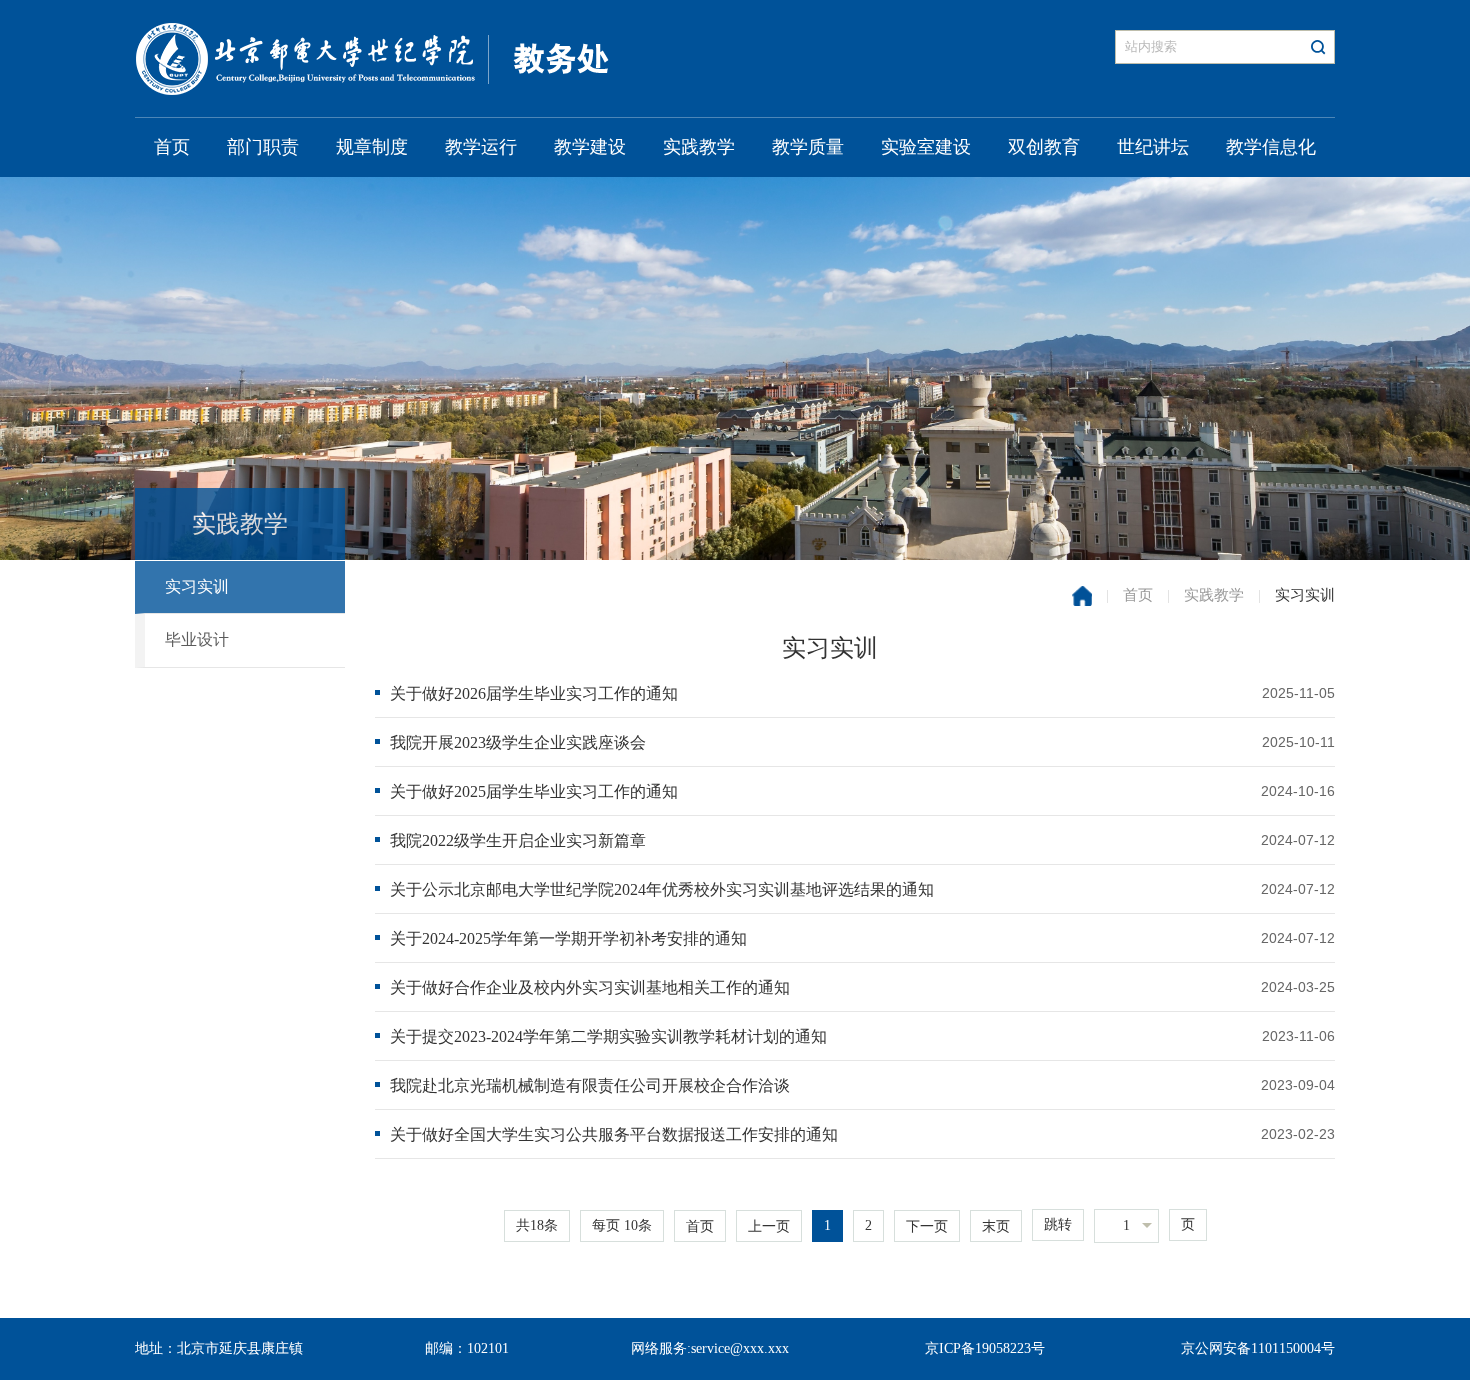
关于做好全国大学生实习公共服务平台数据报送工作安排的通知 (614, 1134)
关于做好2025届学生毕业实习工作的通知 (534, 791)
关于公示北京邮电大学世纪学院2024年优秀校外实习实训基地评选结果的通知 (662, 889)
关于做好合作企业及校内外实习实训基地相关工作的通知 (590, 987)
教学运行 (481, 147)
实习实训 (197, 586)
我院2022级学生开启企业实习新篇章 (518, 840)
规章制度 (372, 147)
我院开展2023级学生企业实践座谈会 (518, 742)
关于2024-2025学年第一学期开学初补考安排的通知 (568, 938)
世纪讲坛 (1153, 147)
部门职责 (263, 147)
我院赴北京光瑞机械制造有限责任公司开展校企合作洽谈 (590, 1085)
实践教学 (699, 147)
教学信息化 (1271, 147)
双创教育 (1044, 147)
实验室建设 (926, 147)
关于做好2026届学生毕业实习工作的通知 (534, 693)
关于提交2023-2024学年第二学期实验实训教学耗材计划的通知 (608, 1036)
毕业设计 (197, 639)
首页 (172, 147)
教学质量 (808, 147)
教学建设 (590, 147)
